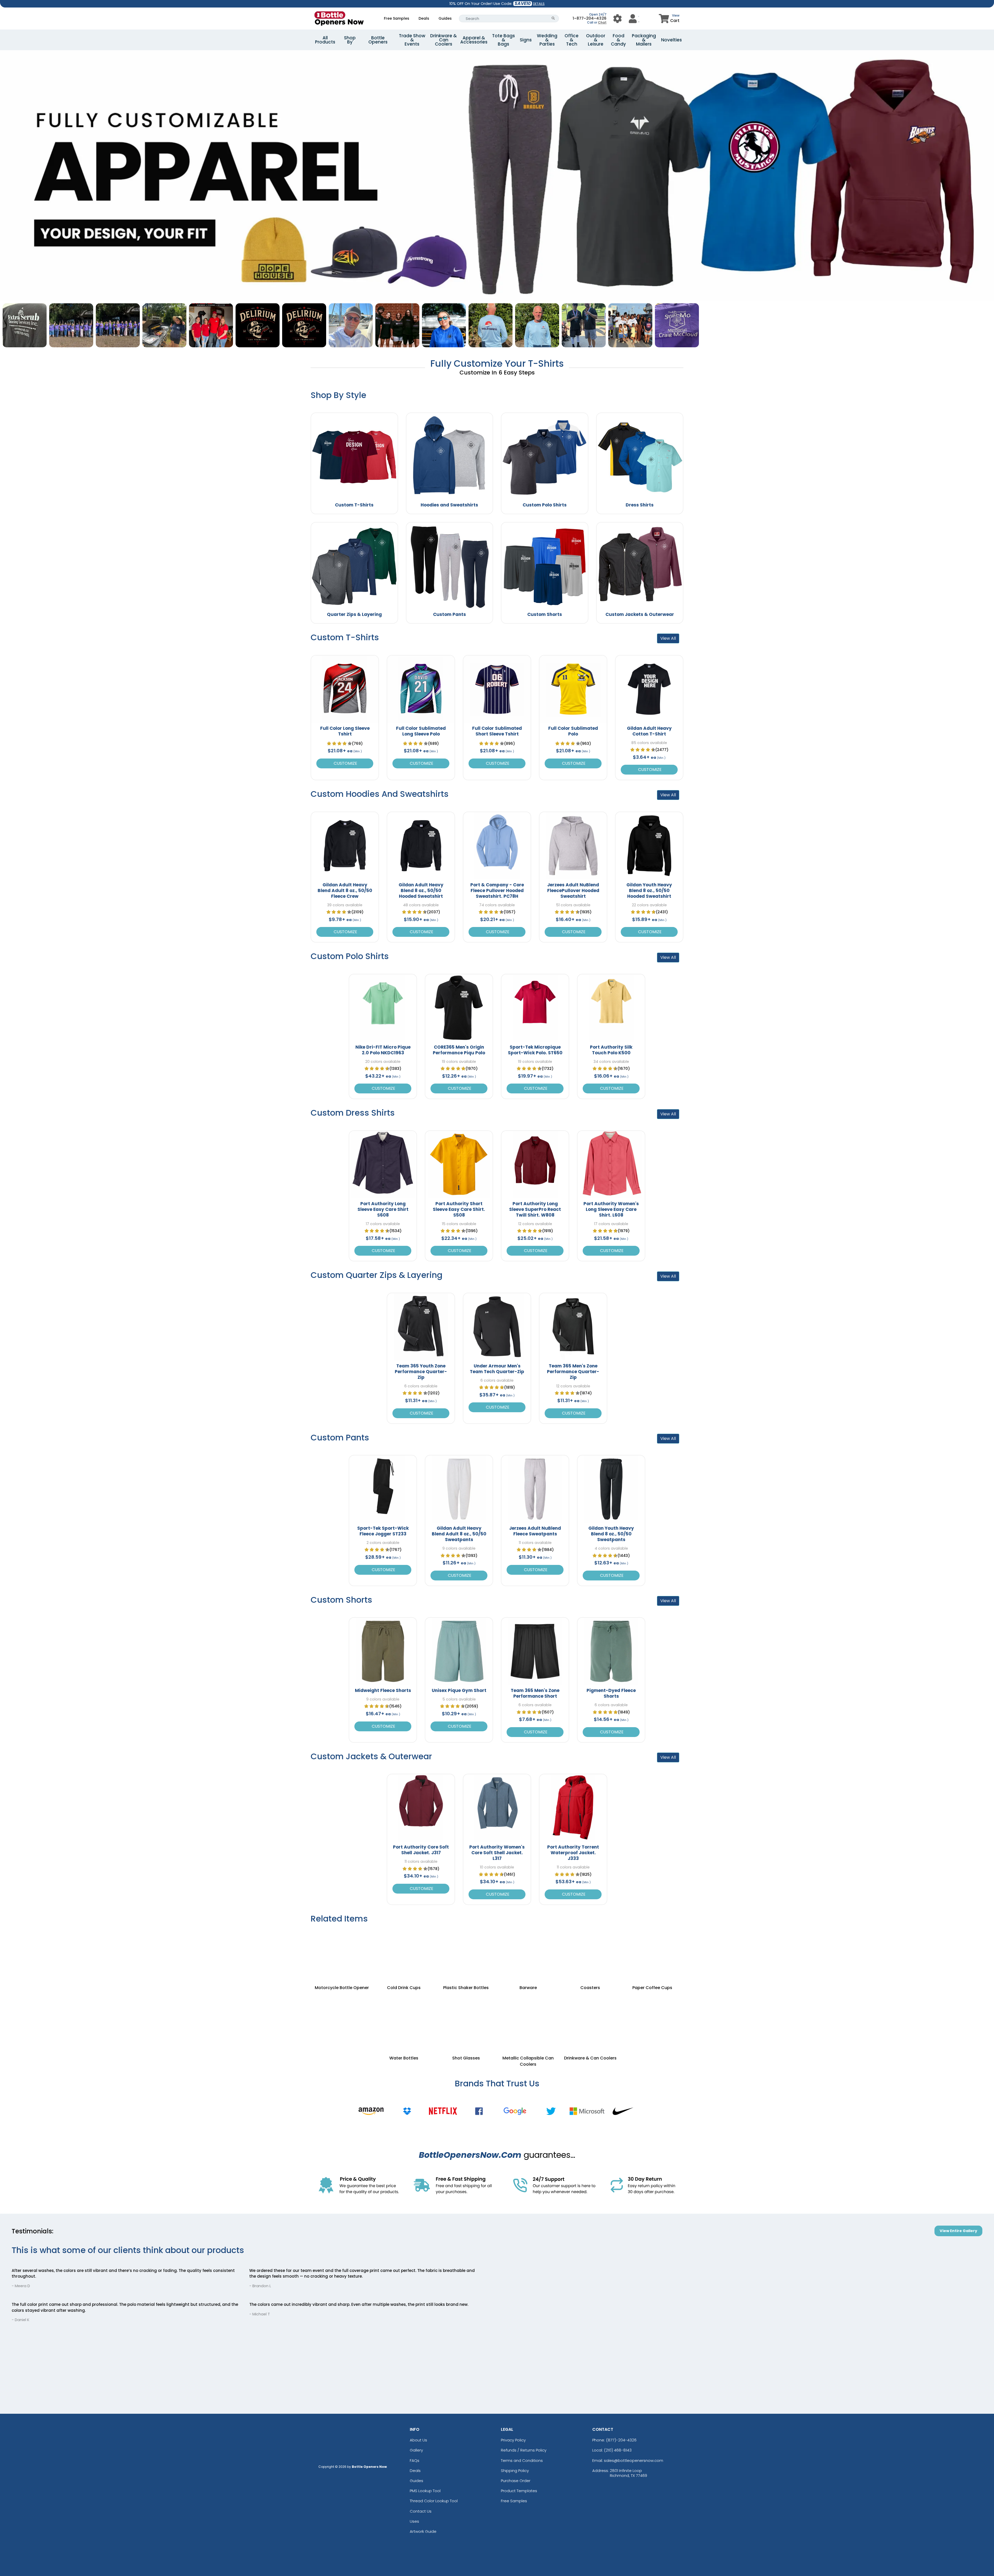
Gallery (416, 2450)
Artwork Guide (423, 2531)
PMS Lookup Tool (425, 2491)
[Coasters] (590, 1954)
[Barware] (528, 1954)
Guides (445, 18)
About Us (418, 2440)
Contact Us (421, 2511)
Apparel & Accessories (474, 40)
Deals (424, 18)
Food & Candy (618, 40)
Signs (526, 40)
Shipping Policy (515, 2471)
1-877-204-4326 (590, 18)
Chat (602, 22)
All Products (325, 40)
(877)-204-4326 (621, 2440)
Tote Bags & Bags (503, 40)
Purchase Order (516, 2481)
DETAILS (539, 4)
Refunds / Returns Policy (524, 2450)
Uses (414, 2521)
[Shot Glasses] (466, 2018)
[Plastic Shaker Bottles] (466, 1954)
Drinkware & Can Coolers (444, 40)
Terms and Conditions (522, 2460)
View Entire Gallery (958, 2231)
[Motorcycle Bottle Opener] (342, 1954)
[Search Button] (553, 19)
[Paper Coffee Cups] (652, 1954)
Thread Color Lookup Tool (434, 2501)
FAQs (415, 2460)
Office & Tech (572, 40)
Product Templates (519, 2491)
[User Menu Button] (617, 19)
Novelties (671, 40)
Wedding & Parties (547, 40)
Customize (345, 763)
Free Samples (397, 18)
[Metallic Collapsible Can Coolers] (528, 2018)
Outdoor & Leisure (596, 40)
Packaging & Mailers (644, 40)
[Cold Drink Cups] (404, 1954)
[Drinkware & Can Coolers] (590, 2018)
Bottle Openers (378, 40)
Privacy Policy (513, 2440)
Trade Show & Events (412, 40)
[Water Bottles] (404, 2018)
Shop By (350, 40)
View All (668, 638)
